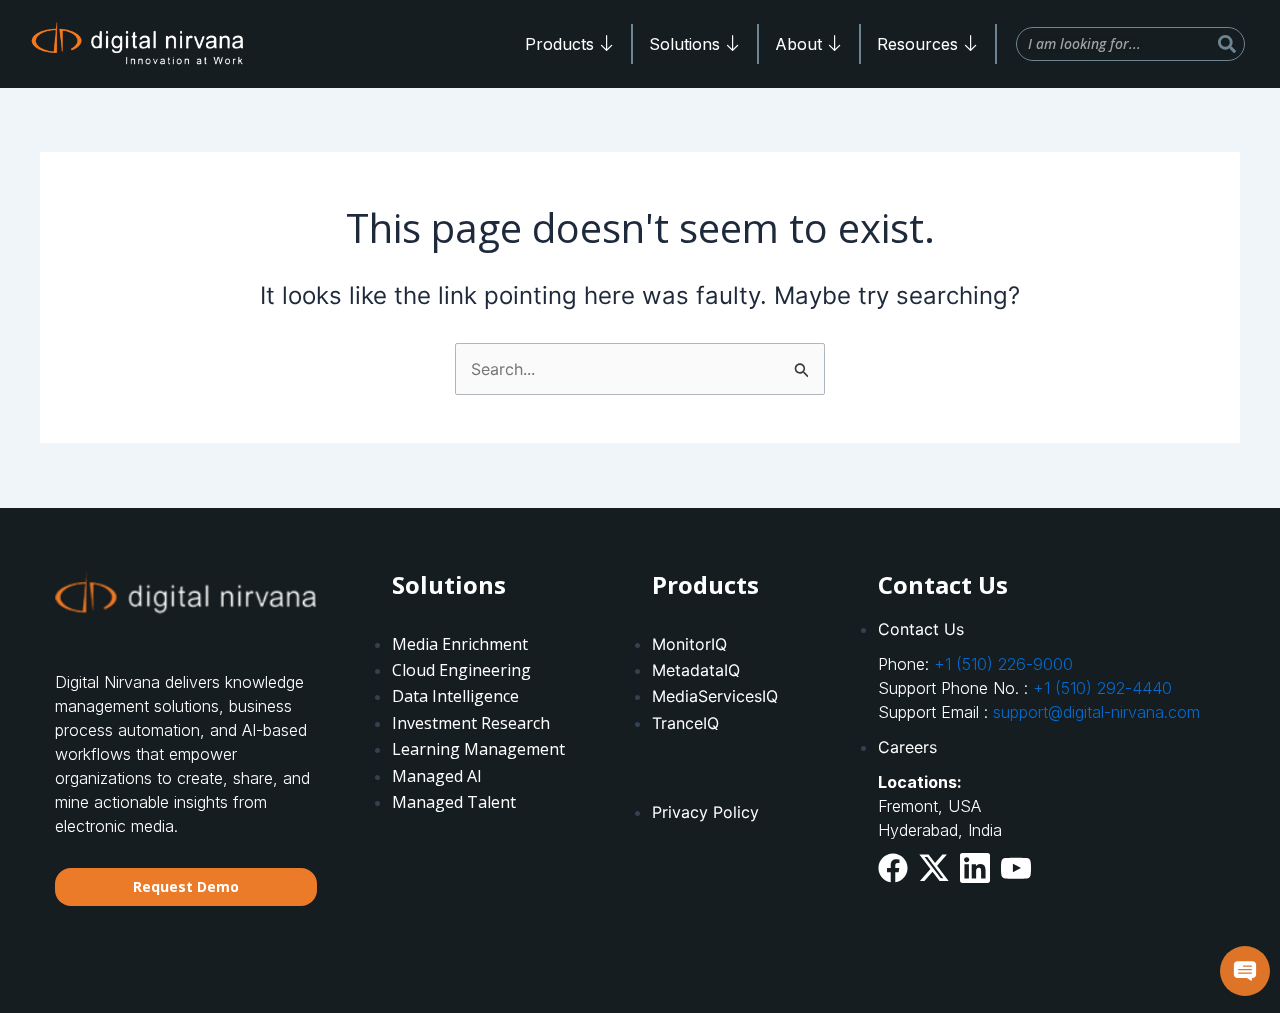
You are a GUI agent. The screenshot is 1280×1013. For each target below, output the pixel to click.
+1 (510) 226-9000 (1003, 664)
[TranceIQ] (744, 684)
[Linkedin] (975, 867)
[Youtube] (1016, 865)
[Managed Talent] (484, 723)
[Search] (1227, 44)
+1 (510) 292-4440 (1102, 688)
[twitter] (934, 867)
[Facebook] (893, 867)
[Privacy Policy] (744, 780)
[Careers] (1051, 747)
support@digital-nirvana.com (1096, 712)
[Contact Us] (1051, 629)
